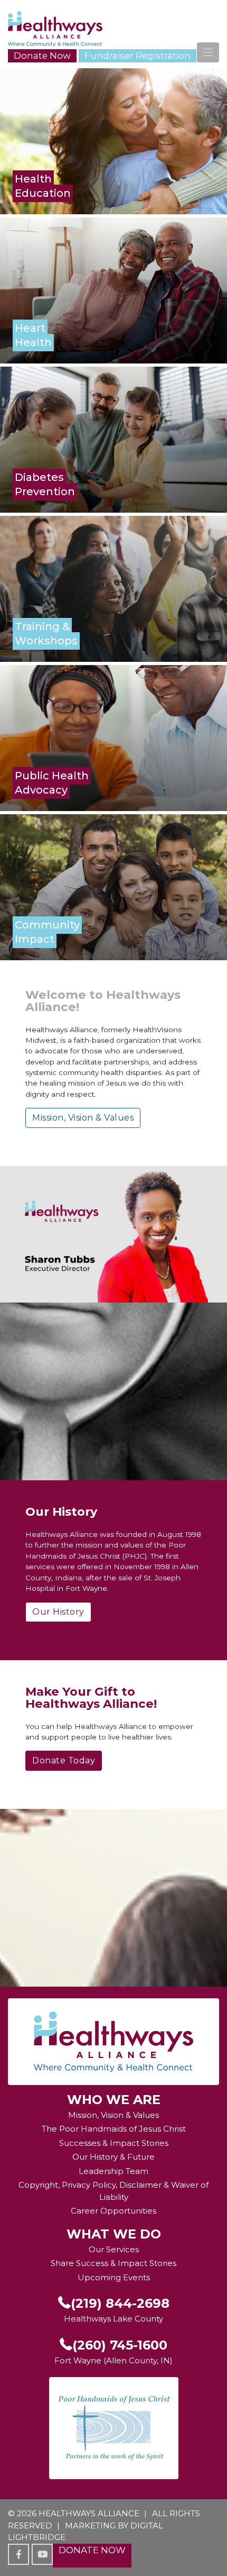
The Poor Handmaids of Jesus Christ (114, 2129)
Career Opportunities (113, 2211)
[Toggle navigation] (208, 52)
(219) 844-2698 (120, 2303)
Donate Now (42, 56)
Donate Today (64, 1760)
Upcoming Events (114, 2277)
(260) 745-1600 (120, 2345)
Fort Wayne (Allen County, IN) (113, 2360)
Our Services (114, 2249)
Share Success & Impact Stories (113, 2263)
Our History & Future (113, 2157)
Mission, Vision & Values (83, 1118)
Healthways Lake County (113, 2319)
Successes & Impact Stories (114, 2143)
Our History (58, 1612)
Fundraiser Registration (138, 56)
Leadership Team (113, 2171)
